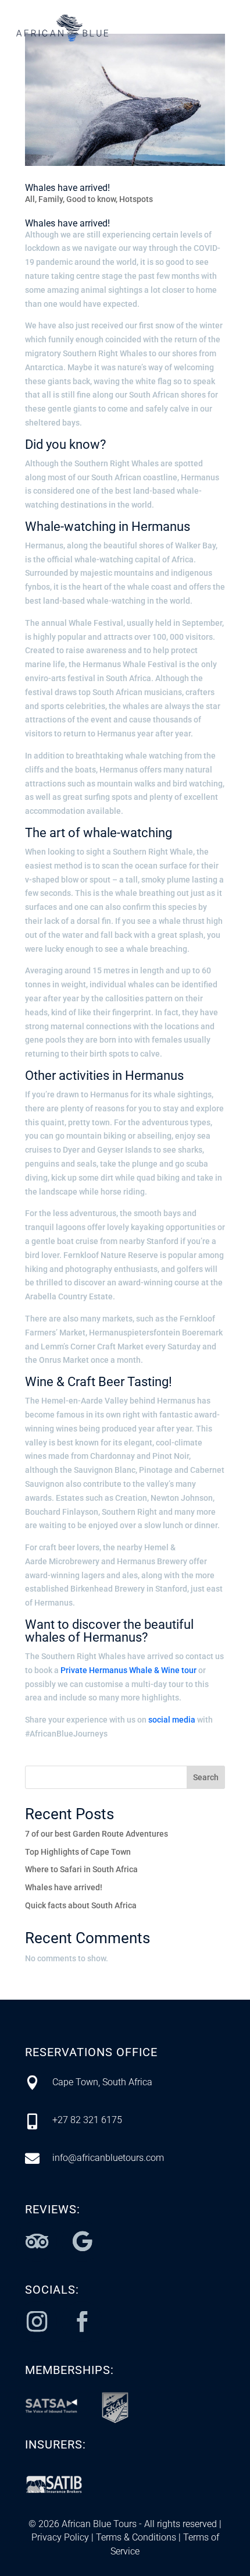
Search (206, 1777)
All (30, 199)
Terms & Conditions (135, 2537)
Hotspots (136, 199)
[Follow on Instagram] (37, 2322)
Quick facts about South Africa (81, 1905)
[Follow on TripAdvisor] (37, 2241)
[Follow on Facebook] (82, 2322)
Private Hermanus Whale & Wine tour (128, 1670)
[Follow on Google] (82, 2241)
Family (51, 199)
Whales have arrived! (67, 188)
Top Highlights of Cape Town (78, 1852)
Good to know (91, 199)
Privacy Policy (60, 2537)
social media (172, 1720)
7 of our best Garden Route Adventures (97, 1834)
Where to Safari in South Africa (81, 1869)
